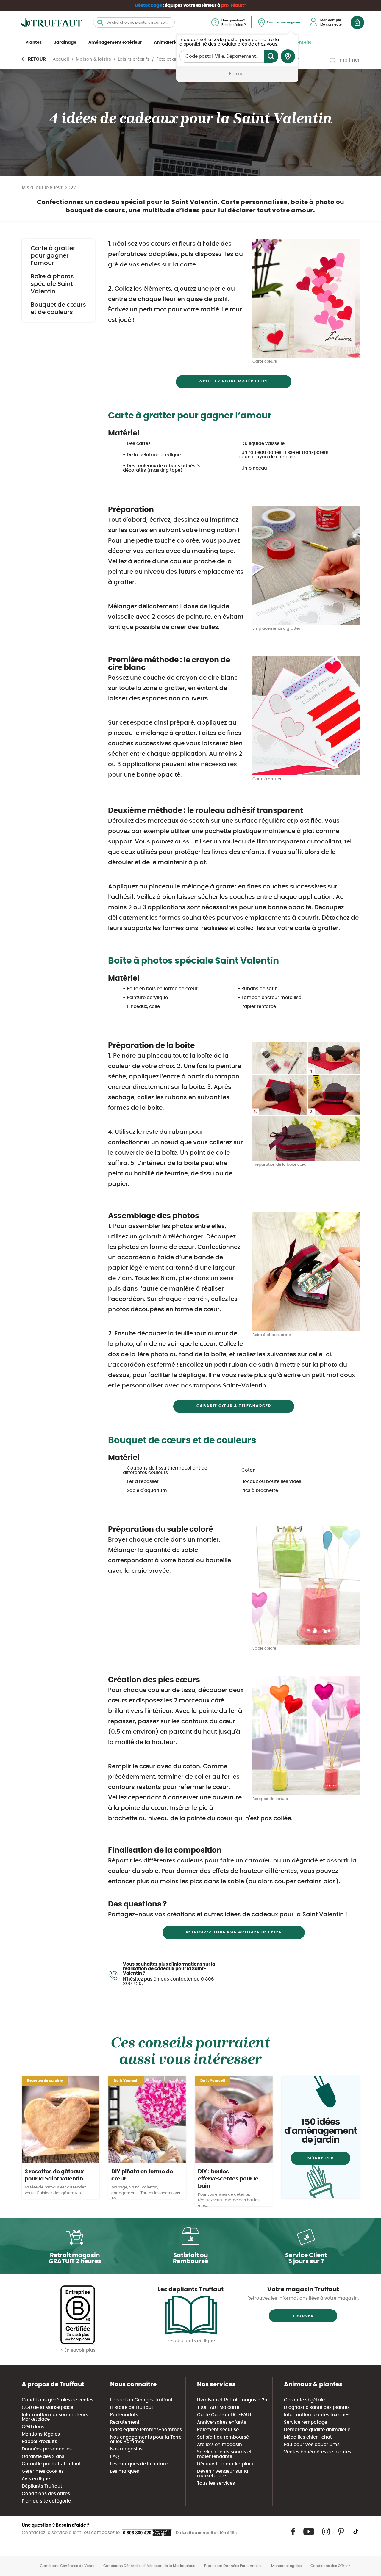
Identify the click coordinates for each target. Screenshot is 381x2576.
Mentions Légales (286, 2566)
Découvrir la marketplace (226, 2464)
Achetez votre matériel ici (234, 381)
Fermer (237, 74)
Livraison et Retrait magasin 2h (232, 2400)
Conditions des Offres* (330, 2566)
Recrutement (125, 2422)
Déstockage (148, 6)
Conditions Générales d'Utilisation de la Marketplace (149, 2566)
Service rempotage (306, 2422)
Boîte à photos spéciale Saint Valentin (52, 284)
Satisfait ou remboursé (223, 2437)
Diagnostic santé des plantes (317, 2408)
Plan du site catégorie (46, 2501)
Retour (37, 59)
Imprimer (349, 60)
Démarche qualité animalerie (317, 2430)
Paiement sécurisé (218, 2430)
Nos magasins (126, 2449)
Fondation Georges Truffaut (141, 2400)
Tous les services (216, 2483)
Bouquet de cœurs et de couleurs (58, 309)
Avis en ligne (36, 2479)
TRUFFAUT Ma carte (218, 2408)
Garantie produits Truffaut (51, 2464)
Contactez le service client (52, 2533)
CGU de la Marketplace (47, 2408)
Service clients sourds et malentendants (224, 2454)
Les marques (125, 2471)
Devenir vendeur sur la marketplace (222, 2474)
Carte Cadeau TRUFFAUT (224, 2415)
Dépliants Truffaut (42, 2486)
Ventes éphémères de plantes (318, 2452)
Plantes (34, 43)
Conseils (302, 43)
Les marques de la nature (139, 2464)
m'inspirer (321, 2158)
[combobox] (134, 22)
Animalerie (166, 43)
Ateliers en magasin (220, 2445)
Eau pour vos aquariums (312, 2445)
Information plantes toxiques (317, 2415)
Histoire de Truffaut (132, 2408)
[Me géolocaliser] (288, 57)
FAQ (115, 2457)
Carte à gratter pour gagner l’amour (53, 256)
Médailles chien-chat (308, 2437)
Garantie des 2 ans (43, 2457)
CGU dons (33, 2427)
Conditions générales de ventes (58, 2400)
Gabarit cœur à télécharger (234, 1406)
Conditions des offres (46, 2494)
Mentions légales (41, 2434)
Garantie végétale (304, 2400)
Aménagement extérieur (115, 43)
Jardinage (65, 43)
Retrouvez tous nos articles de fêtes (234, 1932)
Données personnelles (47, 2449)
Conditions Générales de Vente (67, 2566)
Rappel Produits (39, 2442)
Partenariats (124, 2415)
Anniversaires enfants (222, 2422)
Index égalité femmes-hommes (146, 2430)
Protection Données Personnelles (233, 2566)
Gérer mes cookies (43, 2471)
